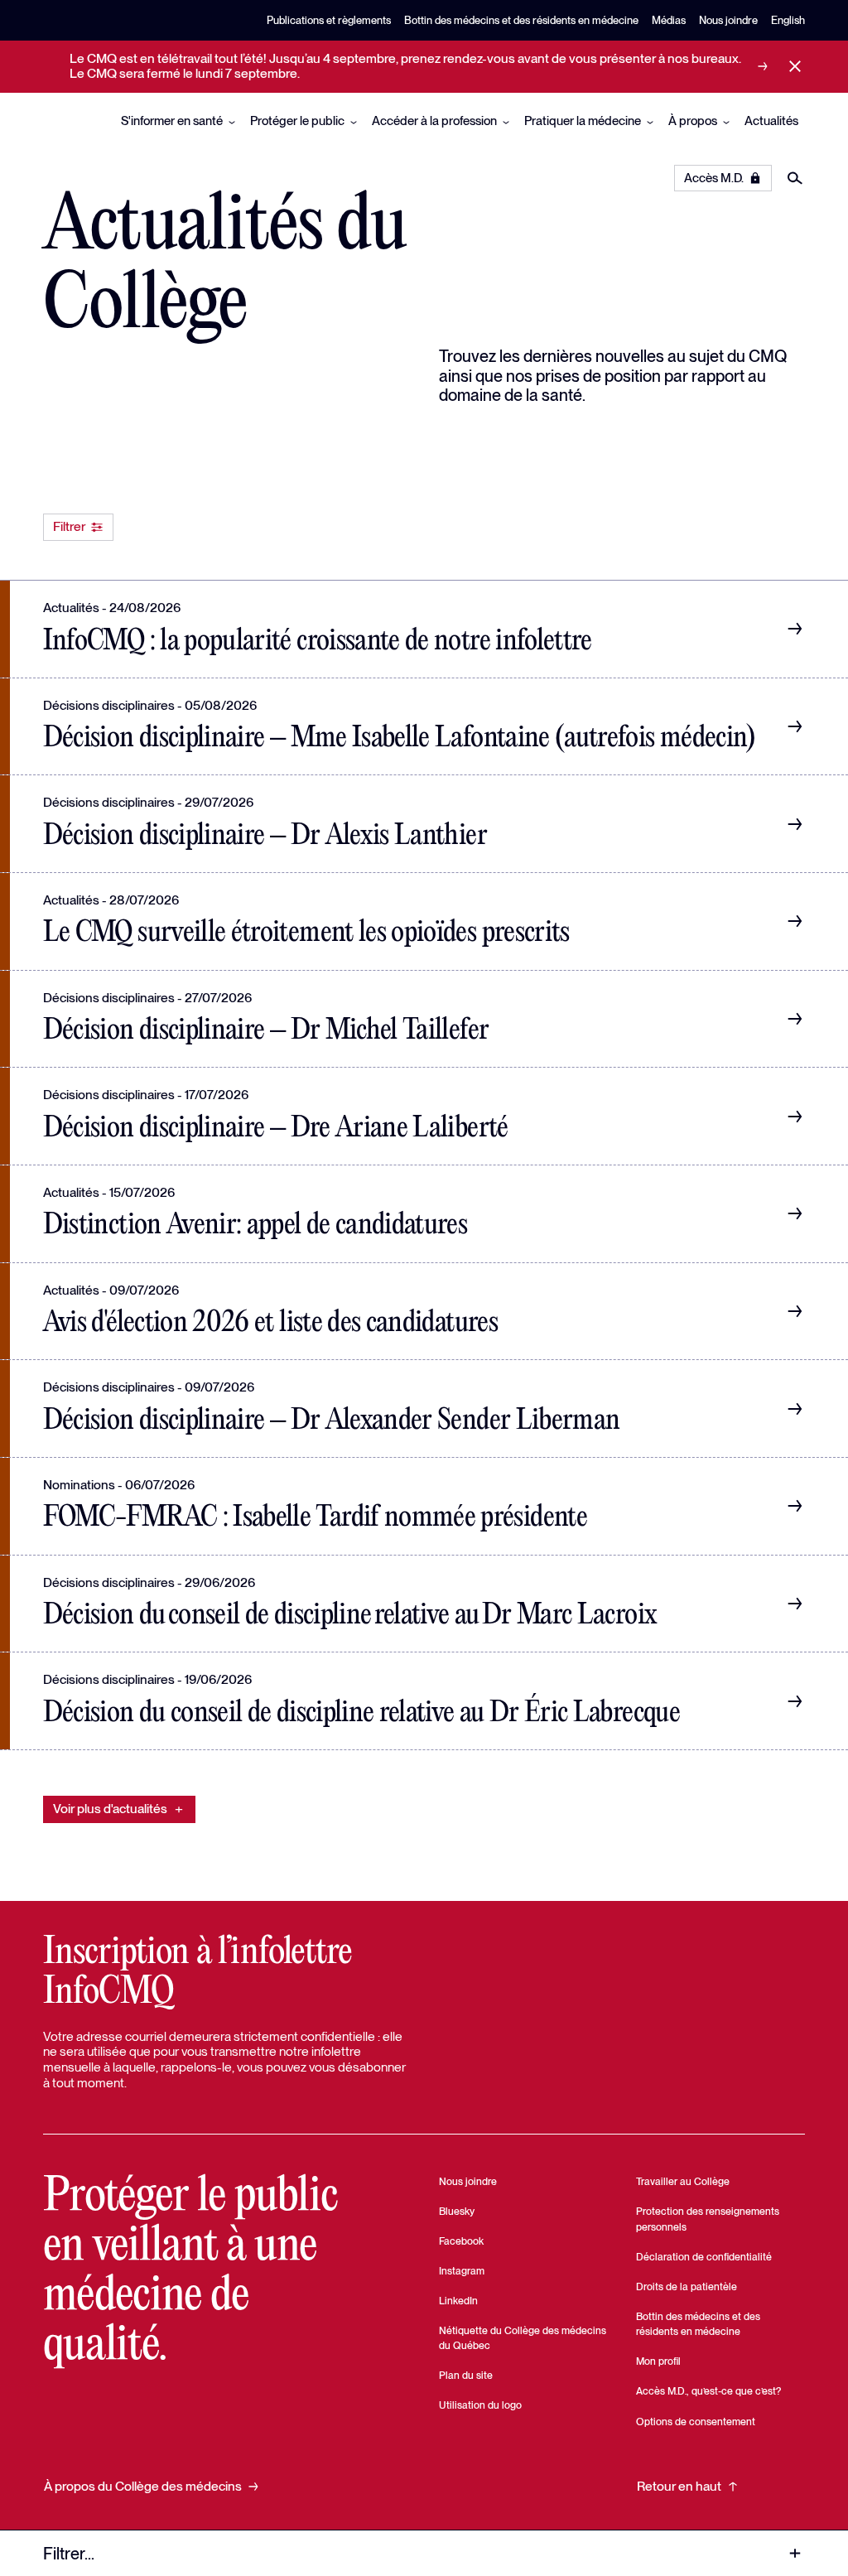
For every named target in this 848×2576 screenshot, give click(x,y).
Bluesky (457, 2211)
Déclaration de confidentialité (704, 2257)
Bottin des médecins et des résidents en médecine (521, 20)
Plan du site (466, 2375)
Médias (669, 20)
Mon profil (658, 2361)
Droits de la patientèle (687, 2287)
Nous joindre (728, 20)
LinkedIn (458, 2301)
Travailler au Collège (683, 2181)
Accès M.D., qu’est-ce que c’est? (708, 2391)
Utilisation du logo (480, 2405)
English (788, 20)
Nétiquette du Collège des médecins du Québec (523, 2338)
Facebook (461, 2241)
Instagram (462, 2271)
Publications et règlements (329, 20)
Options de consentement (696, 2422)
